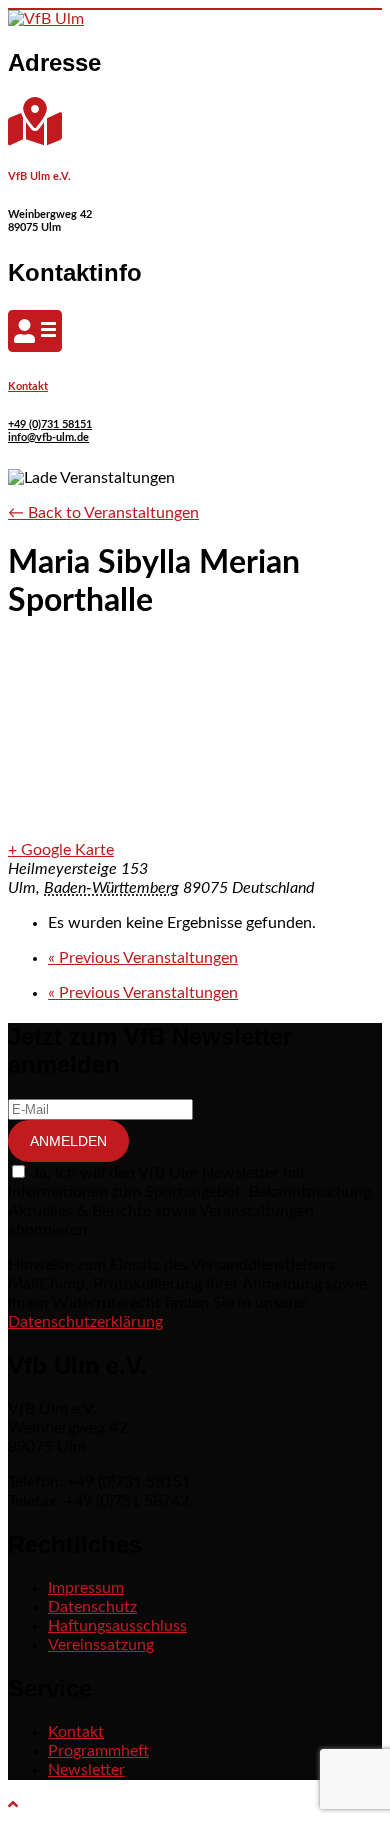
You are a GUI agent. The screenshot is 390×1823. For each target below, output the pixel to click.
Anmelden (68, 1141)
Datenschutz (92, 1607)
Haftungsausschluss (117, 1626)
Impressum (86, 1588)
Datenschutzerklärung (85, 1322)
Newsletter (86, 1770)
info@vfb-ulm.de (48, 437)
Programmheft (98, 1751)
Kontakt (28, 386)
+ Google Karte (61, 850)
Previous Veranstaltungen (143, 958)
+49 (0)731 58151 (50, 424)
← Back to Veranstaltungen (103, 513)
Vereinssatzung (101, 1645)
